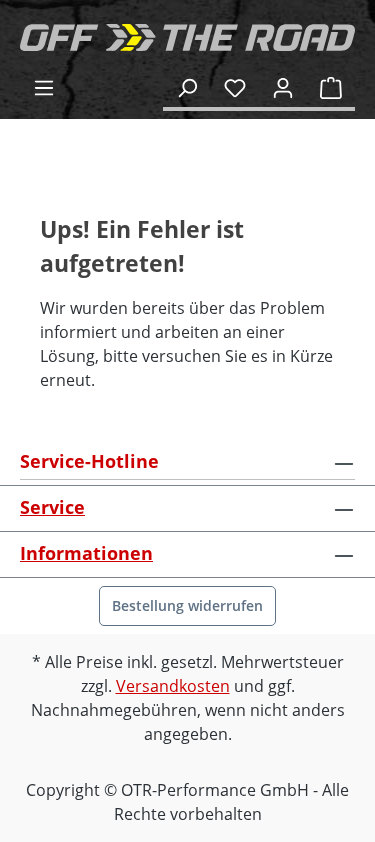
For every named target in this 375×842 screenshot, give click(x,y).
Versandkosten (173, 686)
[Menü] (44, 87)
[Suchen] (187, 87)
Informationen (86, 553)
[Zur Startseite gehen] (187, 37)
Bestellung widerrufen (187, 605)
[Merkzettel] (235, 87)
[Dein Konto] (283, 87)
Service (52, 507)
